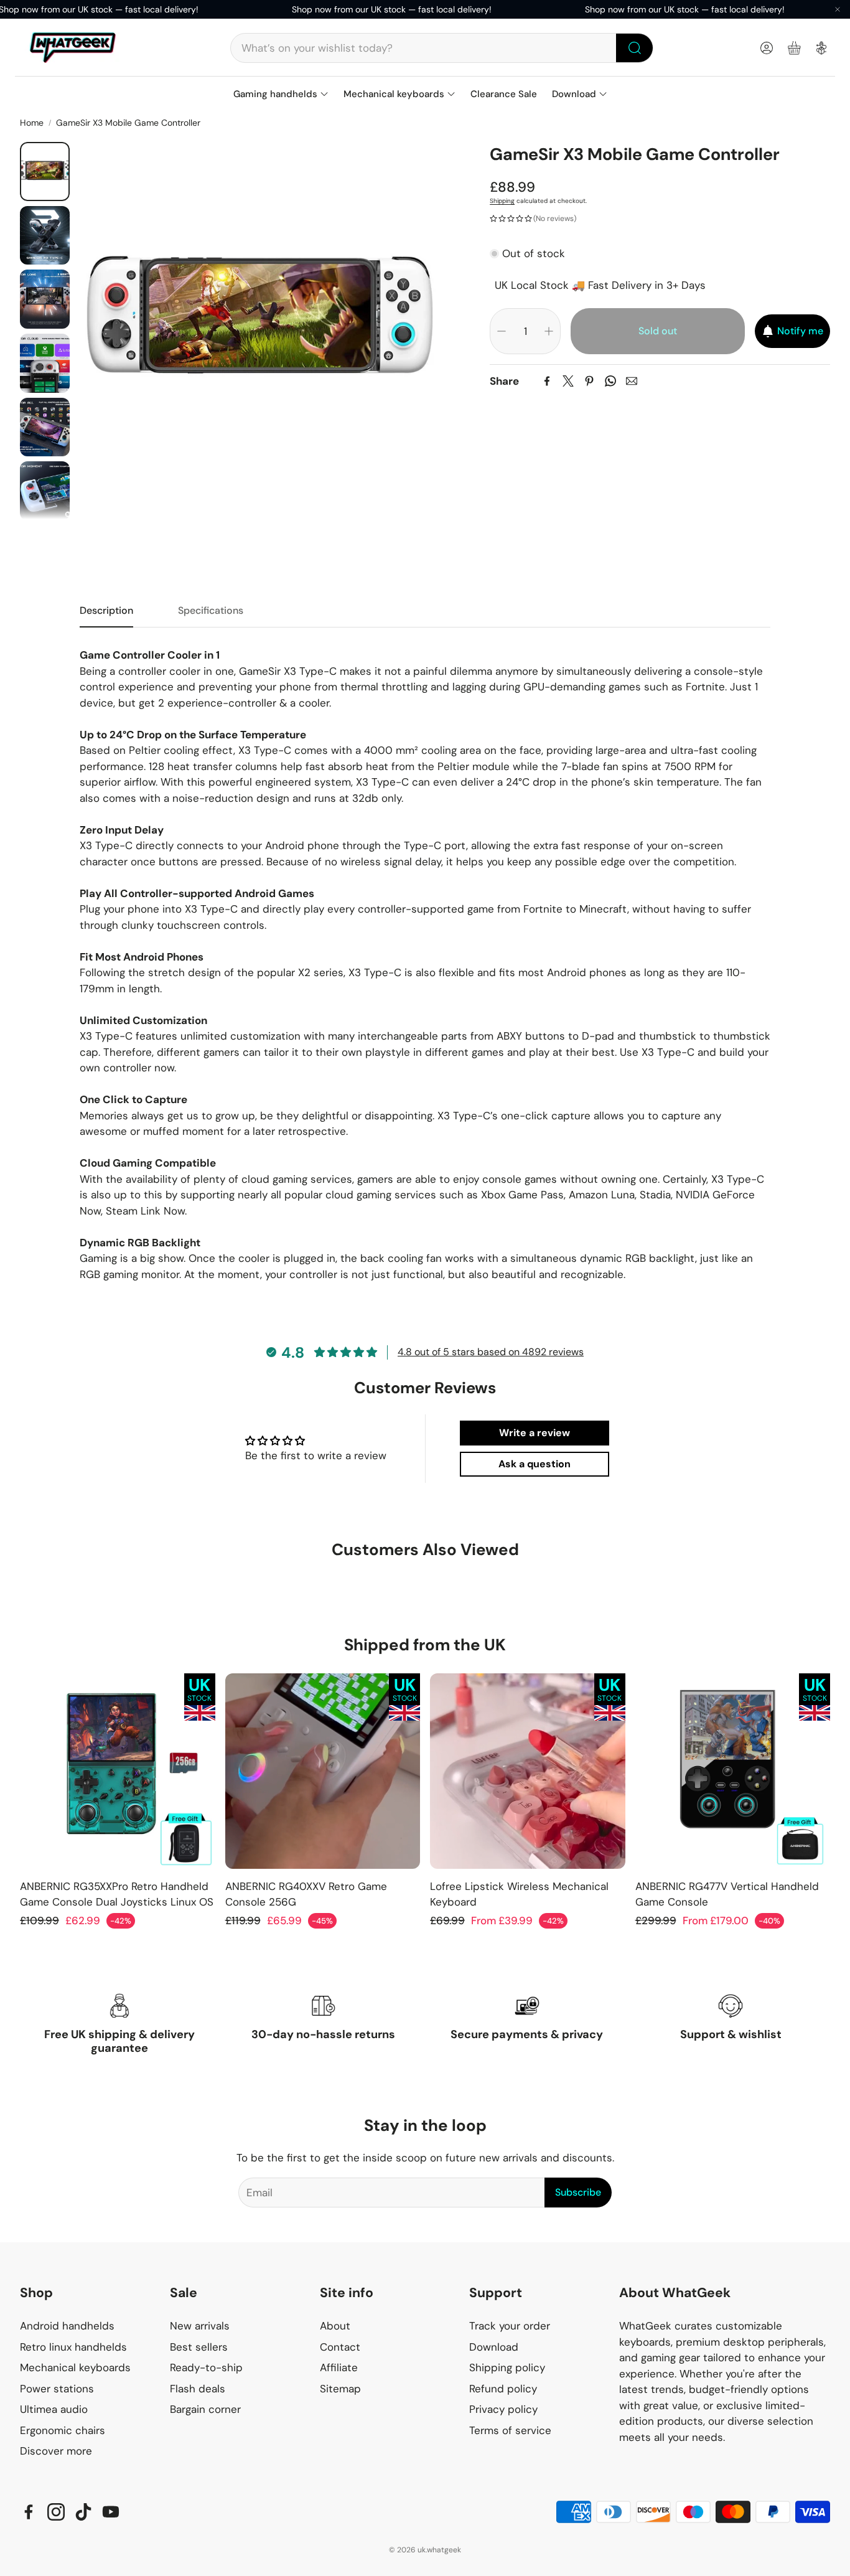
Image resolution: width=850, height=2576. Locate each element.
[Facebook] (547, 381)
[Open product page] (118, 1771)
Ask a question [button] (535, 1464)
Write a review (535, 1433)
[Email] (632, 381)
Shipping (502, 201)
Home (32, 123)
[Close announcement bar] (838, 9)
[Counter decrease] (502, 331)
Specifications (211, 610)
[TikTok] (83, 2512)
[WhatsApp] (610, 381)
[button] (442, 48)
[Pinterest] (589, 381)
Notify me (800, 330)
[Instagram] (56, 2512)
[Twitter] (568, 381)
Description (106, 610)
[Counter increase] (549, 331)
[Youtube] (111, 2512)
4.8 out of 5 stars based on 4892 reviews (491, 1352)
